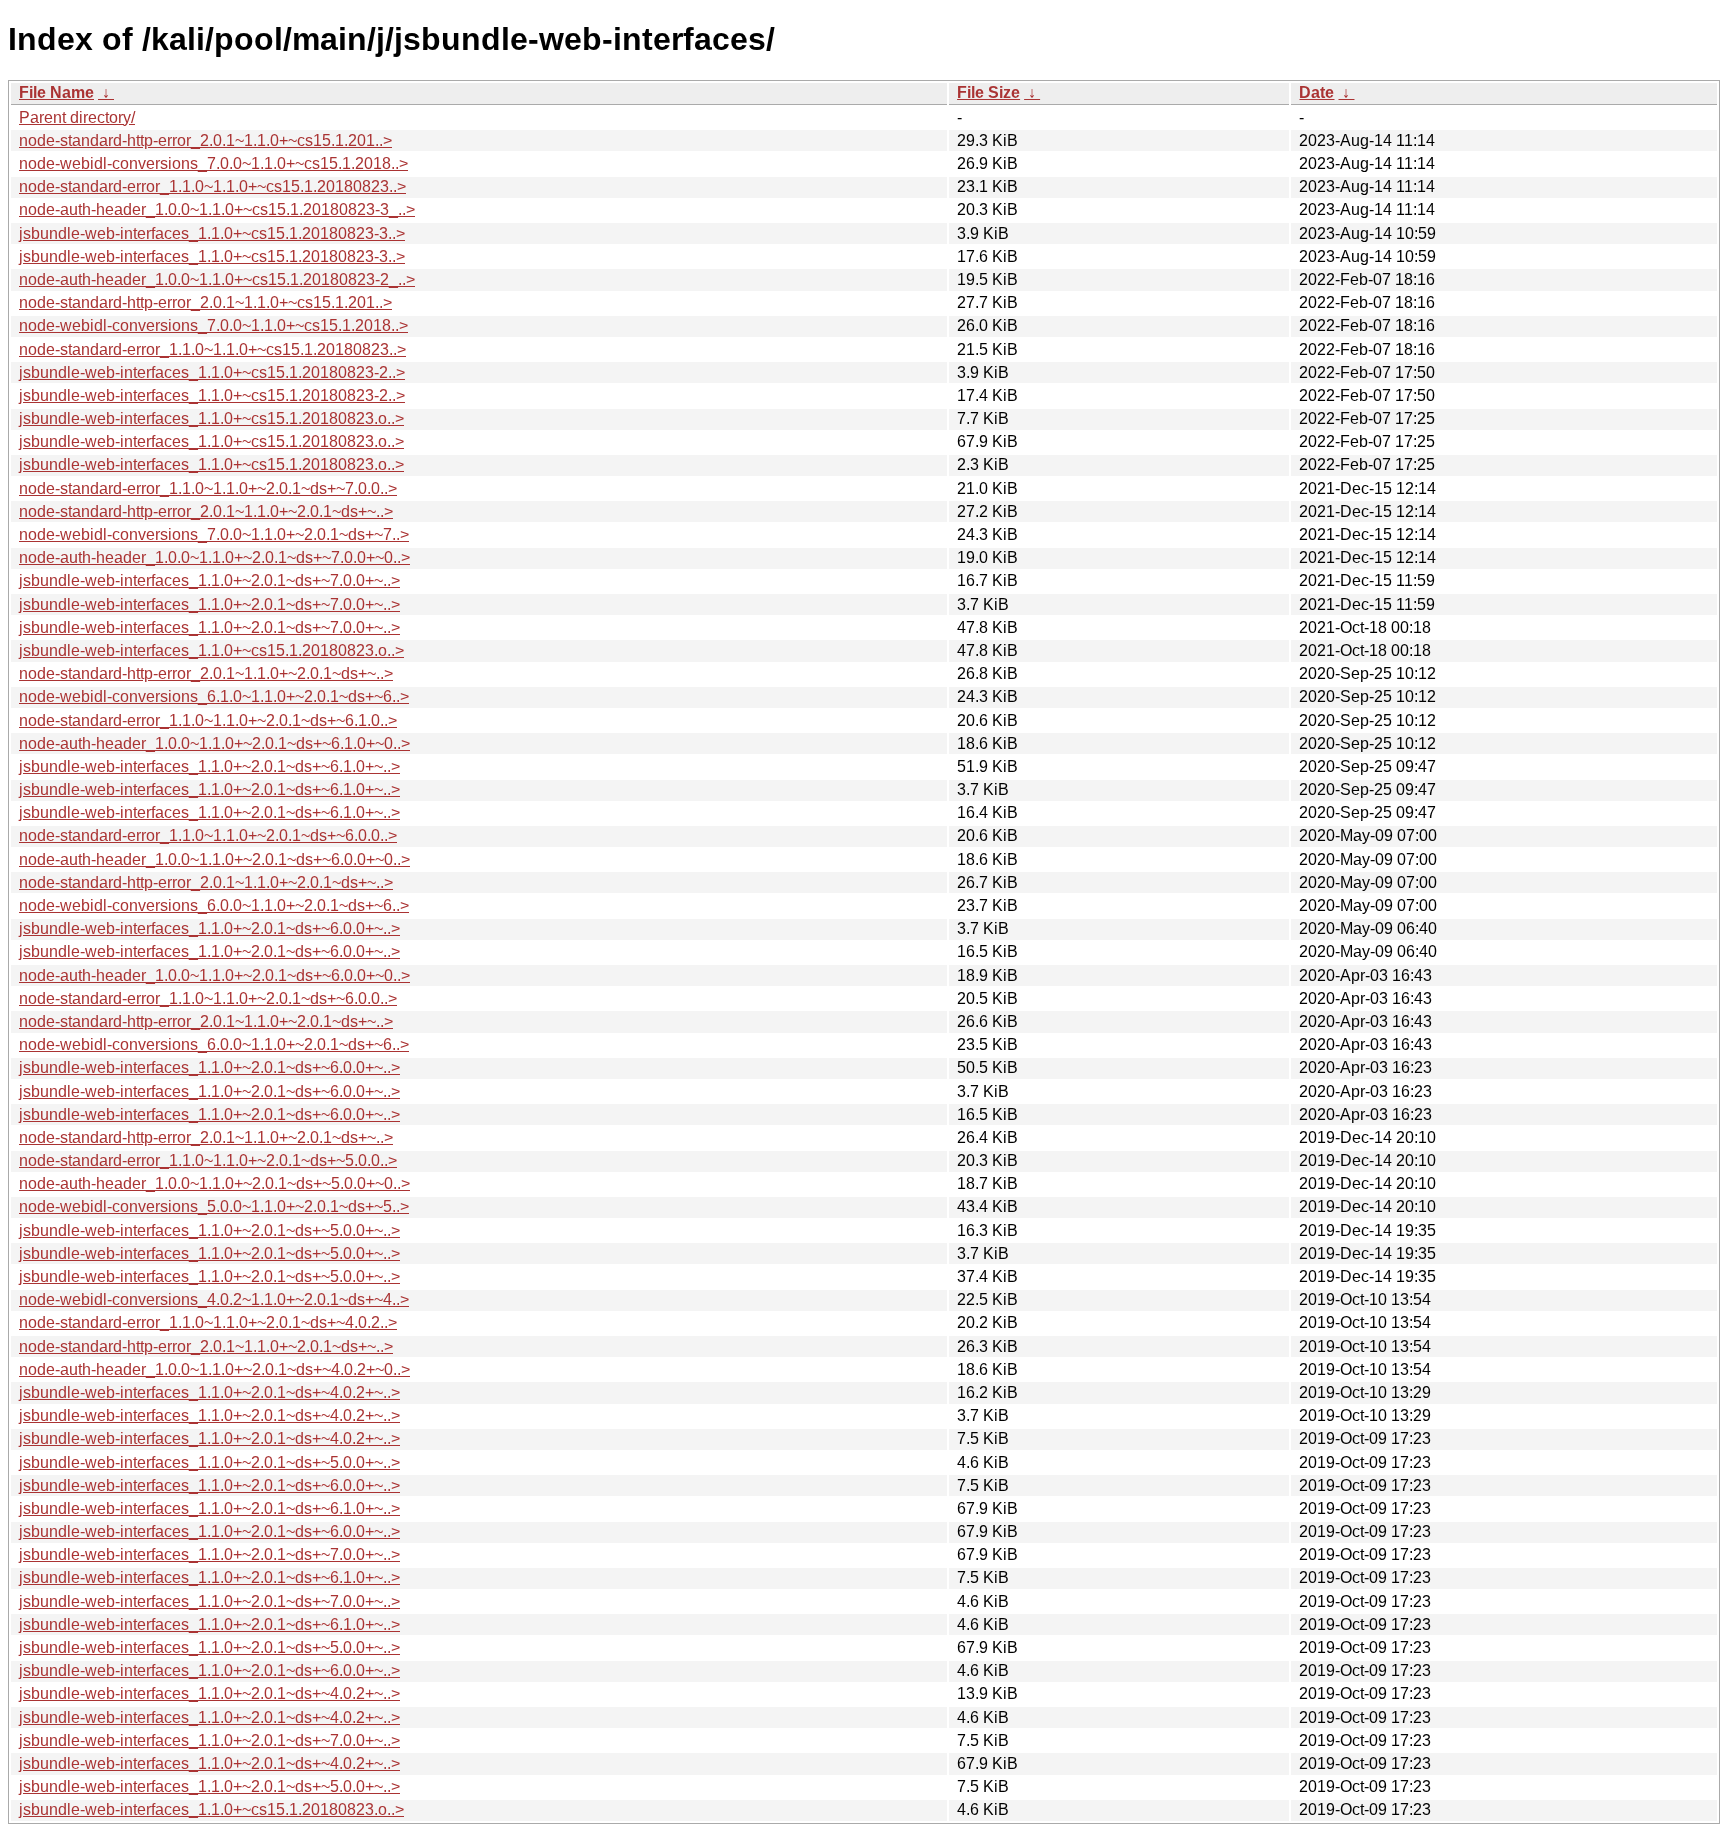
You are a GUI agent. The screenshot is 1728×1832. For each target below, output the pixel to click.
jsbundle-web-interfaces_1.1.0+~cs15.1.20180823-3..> (212, 233)
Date (1316, 92)
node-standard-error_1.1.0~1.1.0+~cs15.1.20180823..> (212, 186)
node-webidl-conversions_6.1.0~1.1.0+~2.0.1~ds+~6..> (214, 696)
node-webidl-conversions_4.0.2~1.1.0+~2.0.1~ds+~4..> (214, 1299)
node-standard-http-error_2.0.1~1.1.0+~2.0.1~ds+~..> (206, 511)
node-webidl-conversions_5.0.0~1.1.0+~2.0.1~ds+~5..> (214, 1206)
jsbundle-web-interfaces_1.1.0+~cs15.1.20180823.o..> (211, 418)
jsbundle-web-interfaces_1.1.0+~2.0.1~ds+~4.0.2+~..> (209, 1392)
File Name (56, 92)
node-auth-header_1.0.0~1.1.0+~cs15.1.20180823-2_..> (217, 279)
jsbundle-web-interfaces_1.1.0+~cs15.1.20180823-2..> (212, 372)
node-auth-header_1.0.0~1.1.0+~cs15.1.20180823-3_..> (217, 209)
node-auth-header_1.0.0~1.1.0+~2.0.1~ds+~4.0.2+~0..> (214, 1369)
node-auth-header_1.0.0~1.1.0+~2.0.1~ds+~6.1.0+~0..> (214, 743)
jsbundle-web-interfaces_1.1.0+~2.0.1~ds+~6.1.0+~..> (209, 766)
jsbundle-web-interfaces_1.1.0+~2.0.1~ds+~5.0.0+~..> (209, 1230)
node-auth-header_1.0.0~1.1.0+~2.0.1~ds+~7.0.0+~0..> (214, 557)
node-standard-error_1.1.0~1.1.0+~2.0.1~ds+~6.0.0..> (208, 835)
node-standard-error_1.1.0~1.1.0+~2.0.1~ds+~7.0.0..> (208, 488)
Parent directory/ (77, 117)
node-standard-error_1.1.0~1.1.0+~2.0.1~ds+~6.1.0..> (208, 720)
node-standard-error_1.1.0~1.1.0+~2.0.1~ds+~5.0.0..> (208, 1160)
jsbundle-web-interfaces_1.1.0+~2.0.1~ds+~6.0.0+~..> (209, 928)
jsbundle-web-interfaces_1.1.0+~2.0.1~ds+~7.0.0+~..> (209, 580)
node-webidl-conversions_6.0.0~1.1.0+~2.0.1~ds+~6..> (214, 905)
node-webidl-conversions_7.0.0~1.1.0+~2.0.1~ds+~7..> (214, 534)
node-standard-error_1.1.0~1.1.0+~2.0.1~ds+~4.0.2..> (208, 1322)
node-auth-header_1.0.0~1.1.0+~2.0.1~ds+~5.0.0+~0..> (214, 1183)
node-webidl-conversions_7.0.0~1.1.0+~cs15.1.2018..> (213, 163)
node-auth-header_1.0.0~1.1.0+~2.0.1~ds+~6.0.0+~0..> (214, 859)
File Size (988, 92)
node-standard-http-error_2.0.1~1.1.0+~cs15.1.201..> (205, 140)
